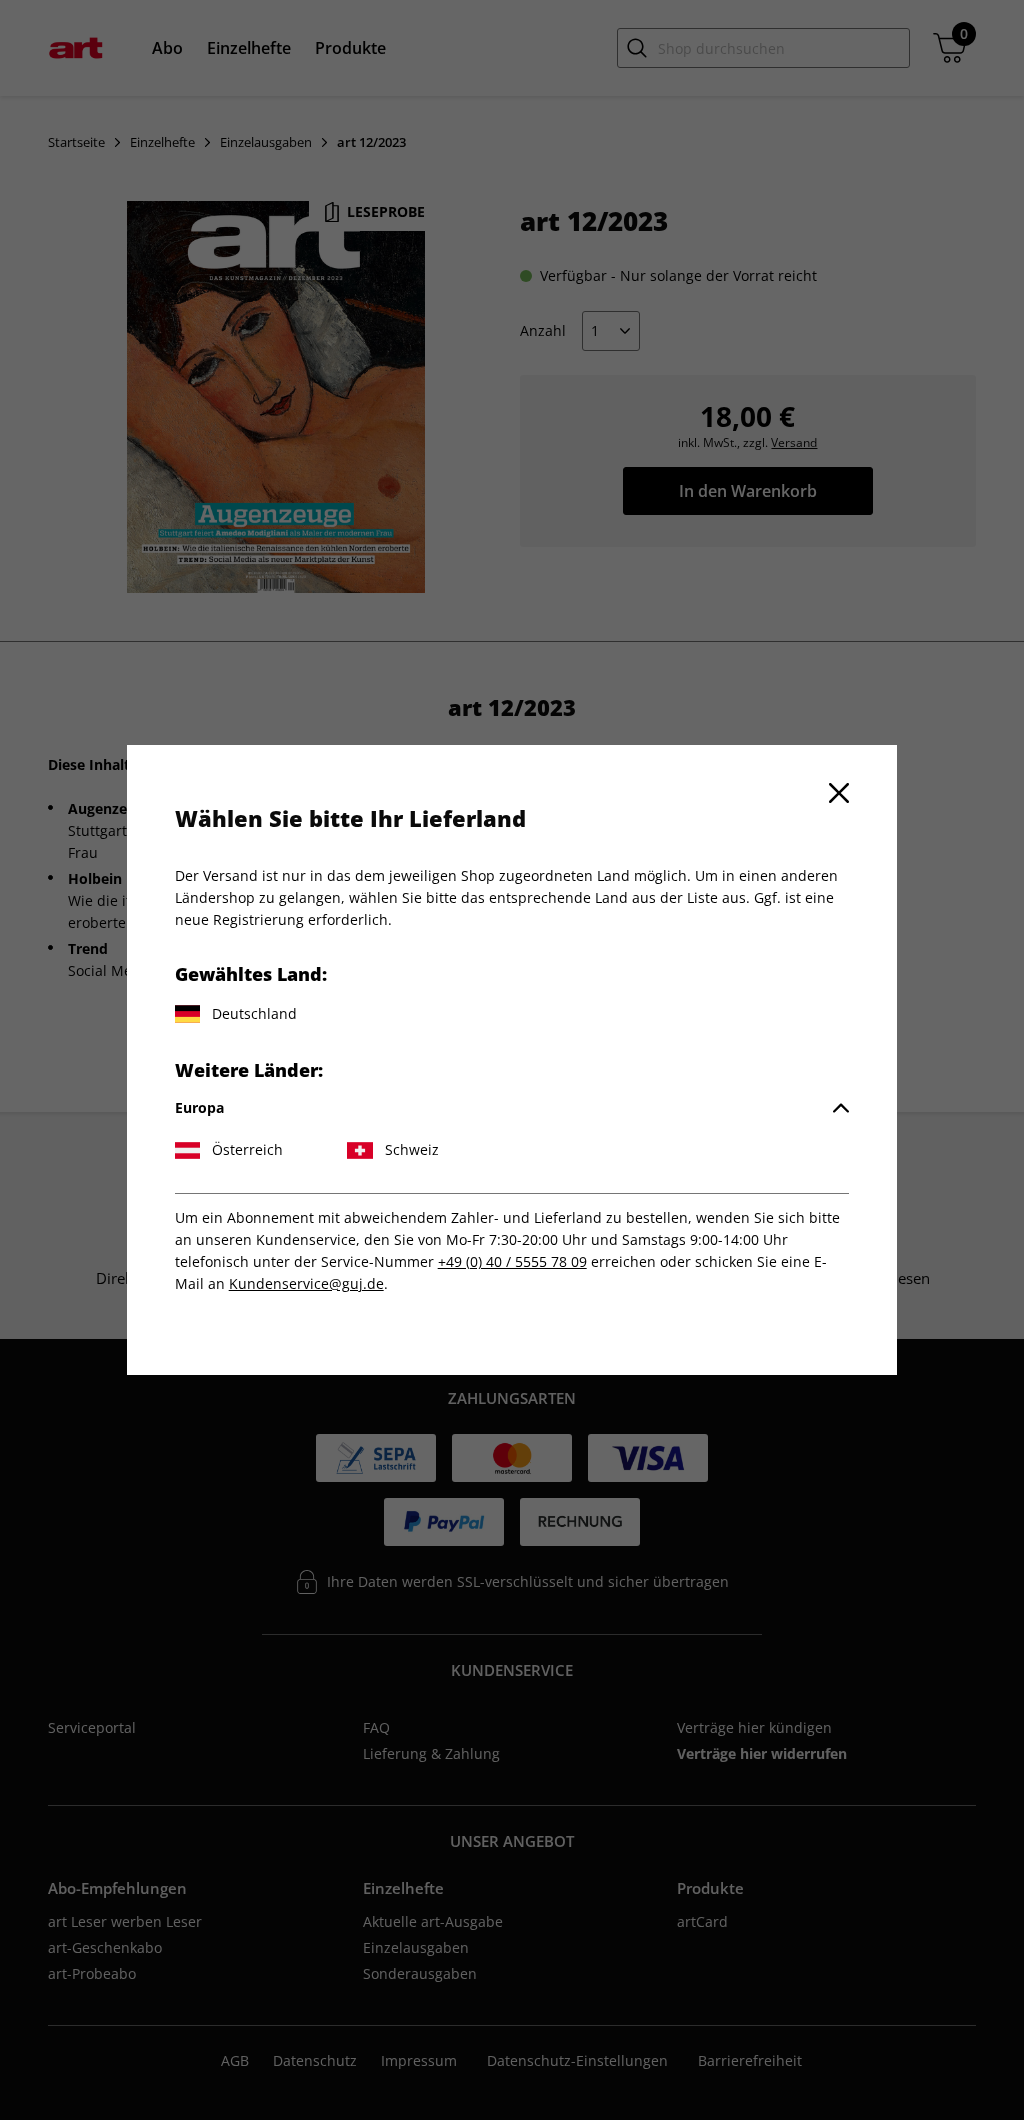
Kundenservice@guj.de (306, 1283)
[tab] (512, 1108)
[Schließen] (839, 793)
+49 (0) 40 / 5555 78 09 (512, 1261)
